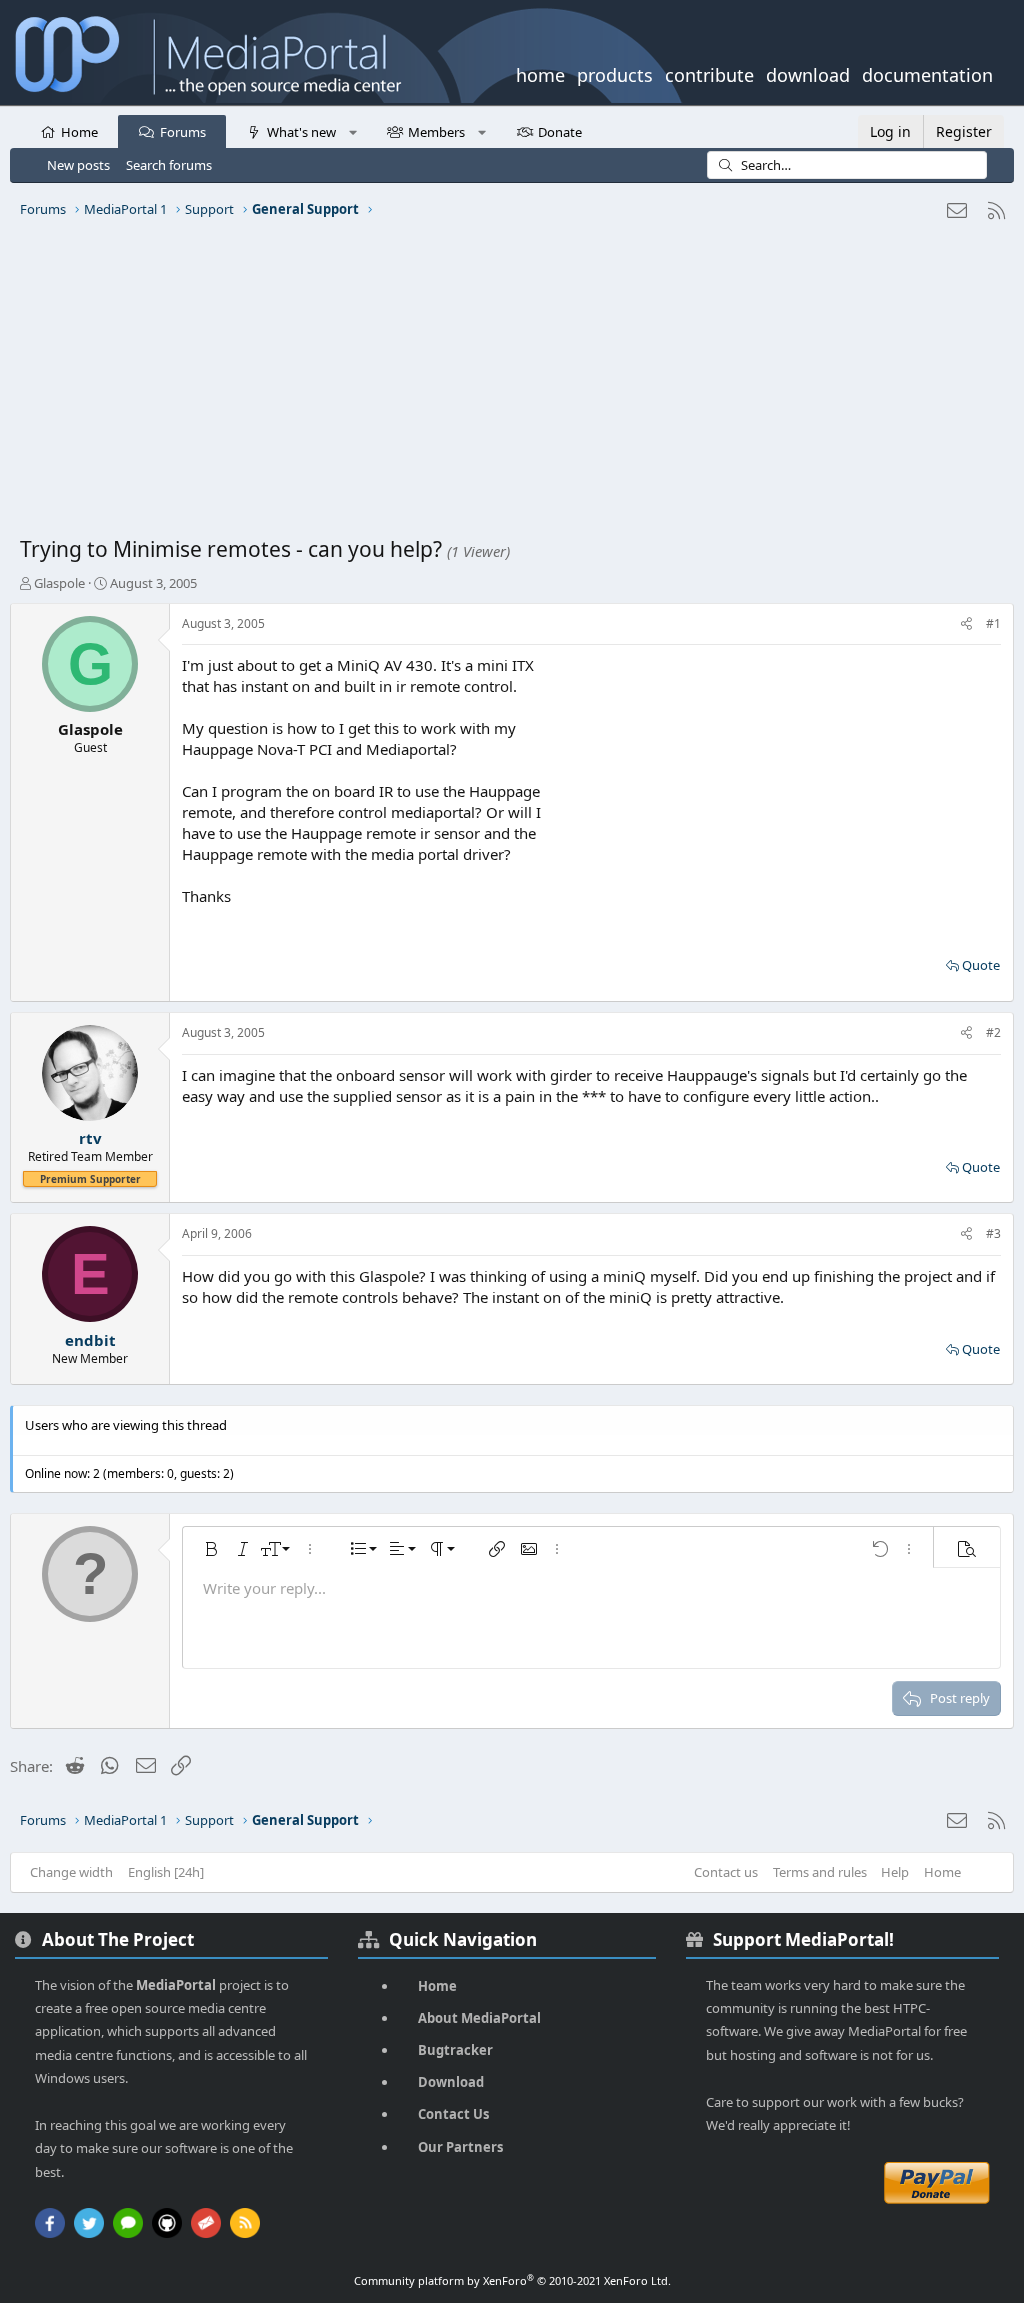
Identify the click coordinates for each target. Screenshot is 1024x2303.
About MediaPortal (479, 2018)
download (808, 73)
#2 (993, 1032)
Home (79, 132)
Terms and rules (820, 1872)
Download (451, 2082)
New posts (78, 165)
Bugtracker (455, 2050)
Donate (560, 132)
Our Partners (460, 2147)
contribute (709, 73)
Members (436, 132)
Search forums (169, 165)
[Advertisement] (512, 385)
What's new (301, 132)
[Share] (966, 624)
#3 (993, 1233)
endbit (90, 1340)
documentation (927, 73)
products (615, 73)
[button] (352, 131)
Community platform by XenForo (512, 2280)
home (540, 73)
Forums (183, 132)
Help (895, 1872)
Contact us (726, 1872)
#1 (993, 623)
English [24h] (166, 1872)
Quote (981, 965)
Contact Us (453, 2114)
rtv (90, 1138)
